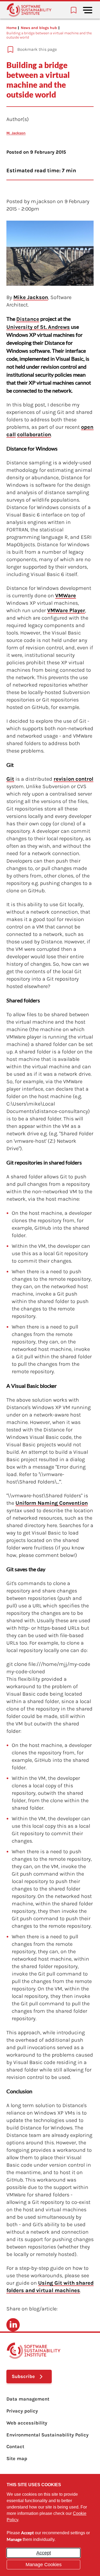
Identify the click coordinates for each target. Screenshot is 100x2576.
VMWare (66, 596)
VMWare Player (66, 610)
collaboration (34, 434)
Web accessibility (27, 2423)
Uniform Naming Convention (52, 1503)
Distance (28, 319)
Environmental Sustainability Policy (47, 2435)
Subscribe (23, 2376)
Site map (17, 2459)
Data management (28, 2399)
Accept (44, 2553)
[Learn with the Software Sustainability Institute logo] (29, 10)
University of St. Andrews (38, 327)
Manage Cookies (44, 2565)
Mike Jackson (31, 297)
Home (11, 28)
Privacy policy (22, 2411)
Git (10, 779)
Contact (15, 2447)
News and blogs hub (39, 28)
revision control (73, 779)
